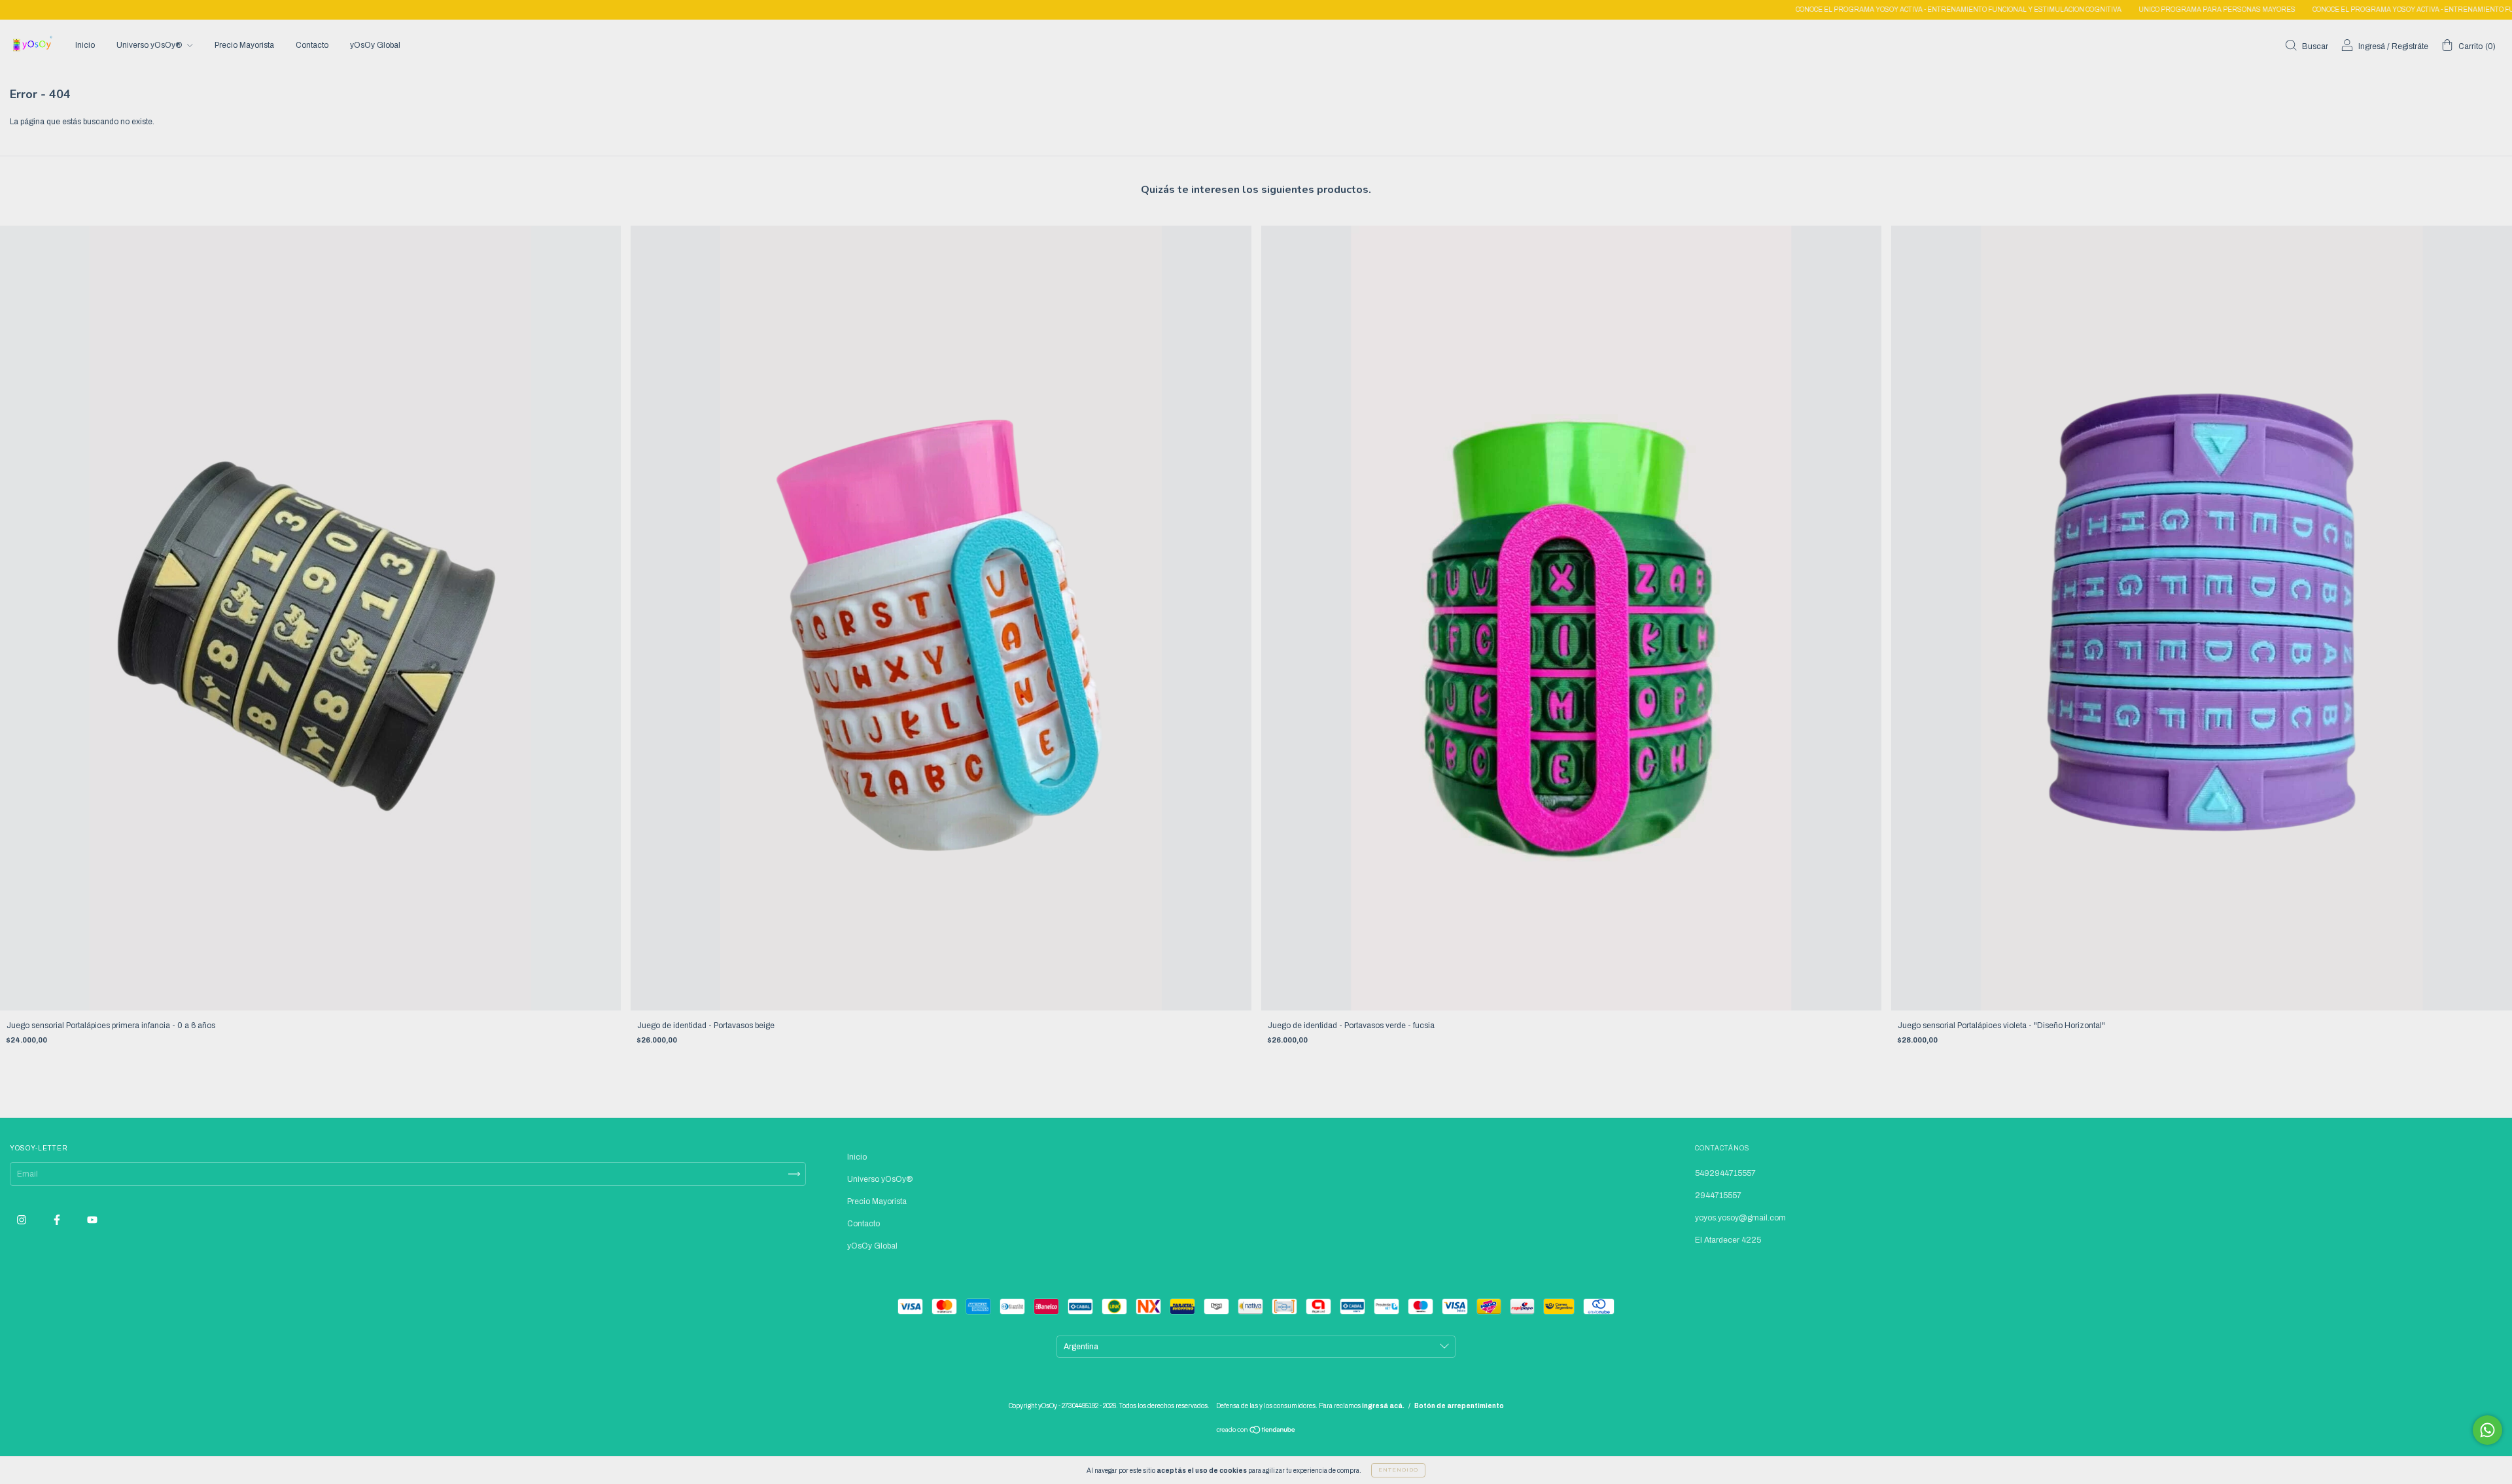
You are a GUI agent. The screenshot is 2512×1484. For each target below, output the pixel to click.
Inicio (85, 45)
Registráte (2410, 46)
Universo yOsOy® (150, 45)
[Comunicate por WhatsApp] (2487, 1430)
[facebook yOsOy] (58, 1220)
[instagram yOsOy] (23, 1220)
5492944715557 (1725, 1173)
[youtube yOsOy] (92, 1220)
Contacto (312, 45)
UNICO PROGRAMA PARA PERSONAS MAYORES (2052, 9)
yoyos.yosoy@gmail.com (1740, 1218)
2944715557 (1718, 1196)
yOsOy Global (375, 45)
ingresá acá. (1383, 1406)
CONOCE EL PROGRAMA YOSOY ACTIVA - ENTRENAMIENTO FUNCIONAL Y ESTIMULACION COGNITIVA (1794, 9)
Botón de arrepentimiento (1459, 1406)
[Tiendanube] (1256, 1432)
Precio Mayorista (244, 45)
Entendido (1398, 1470)
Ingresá (2372, 46)
